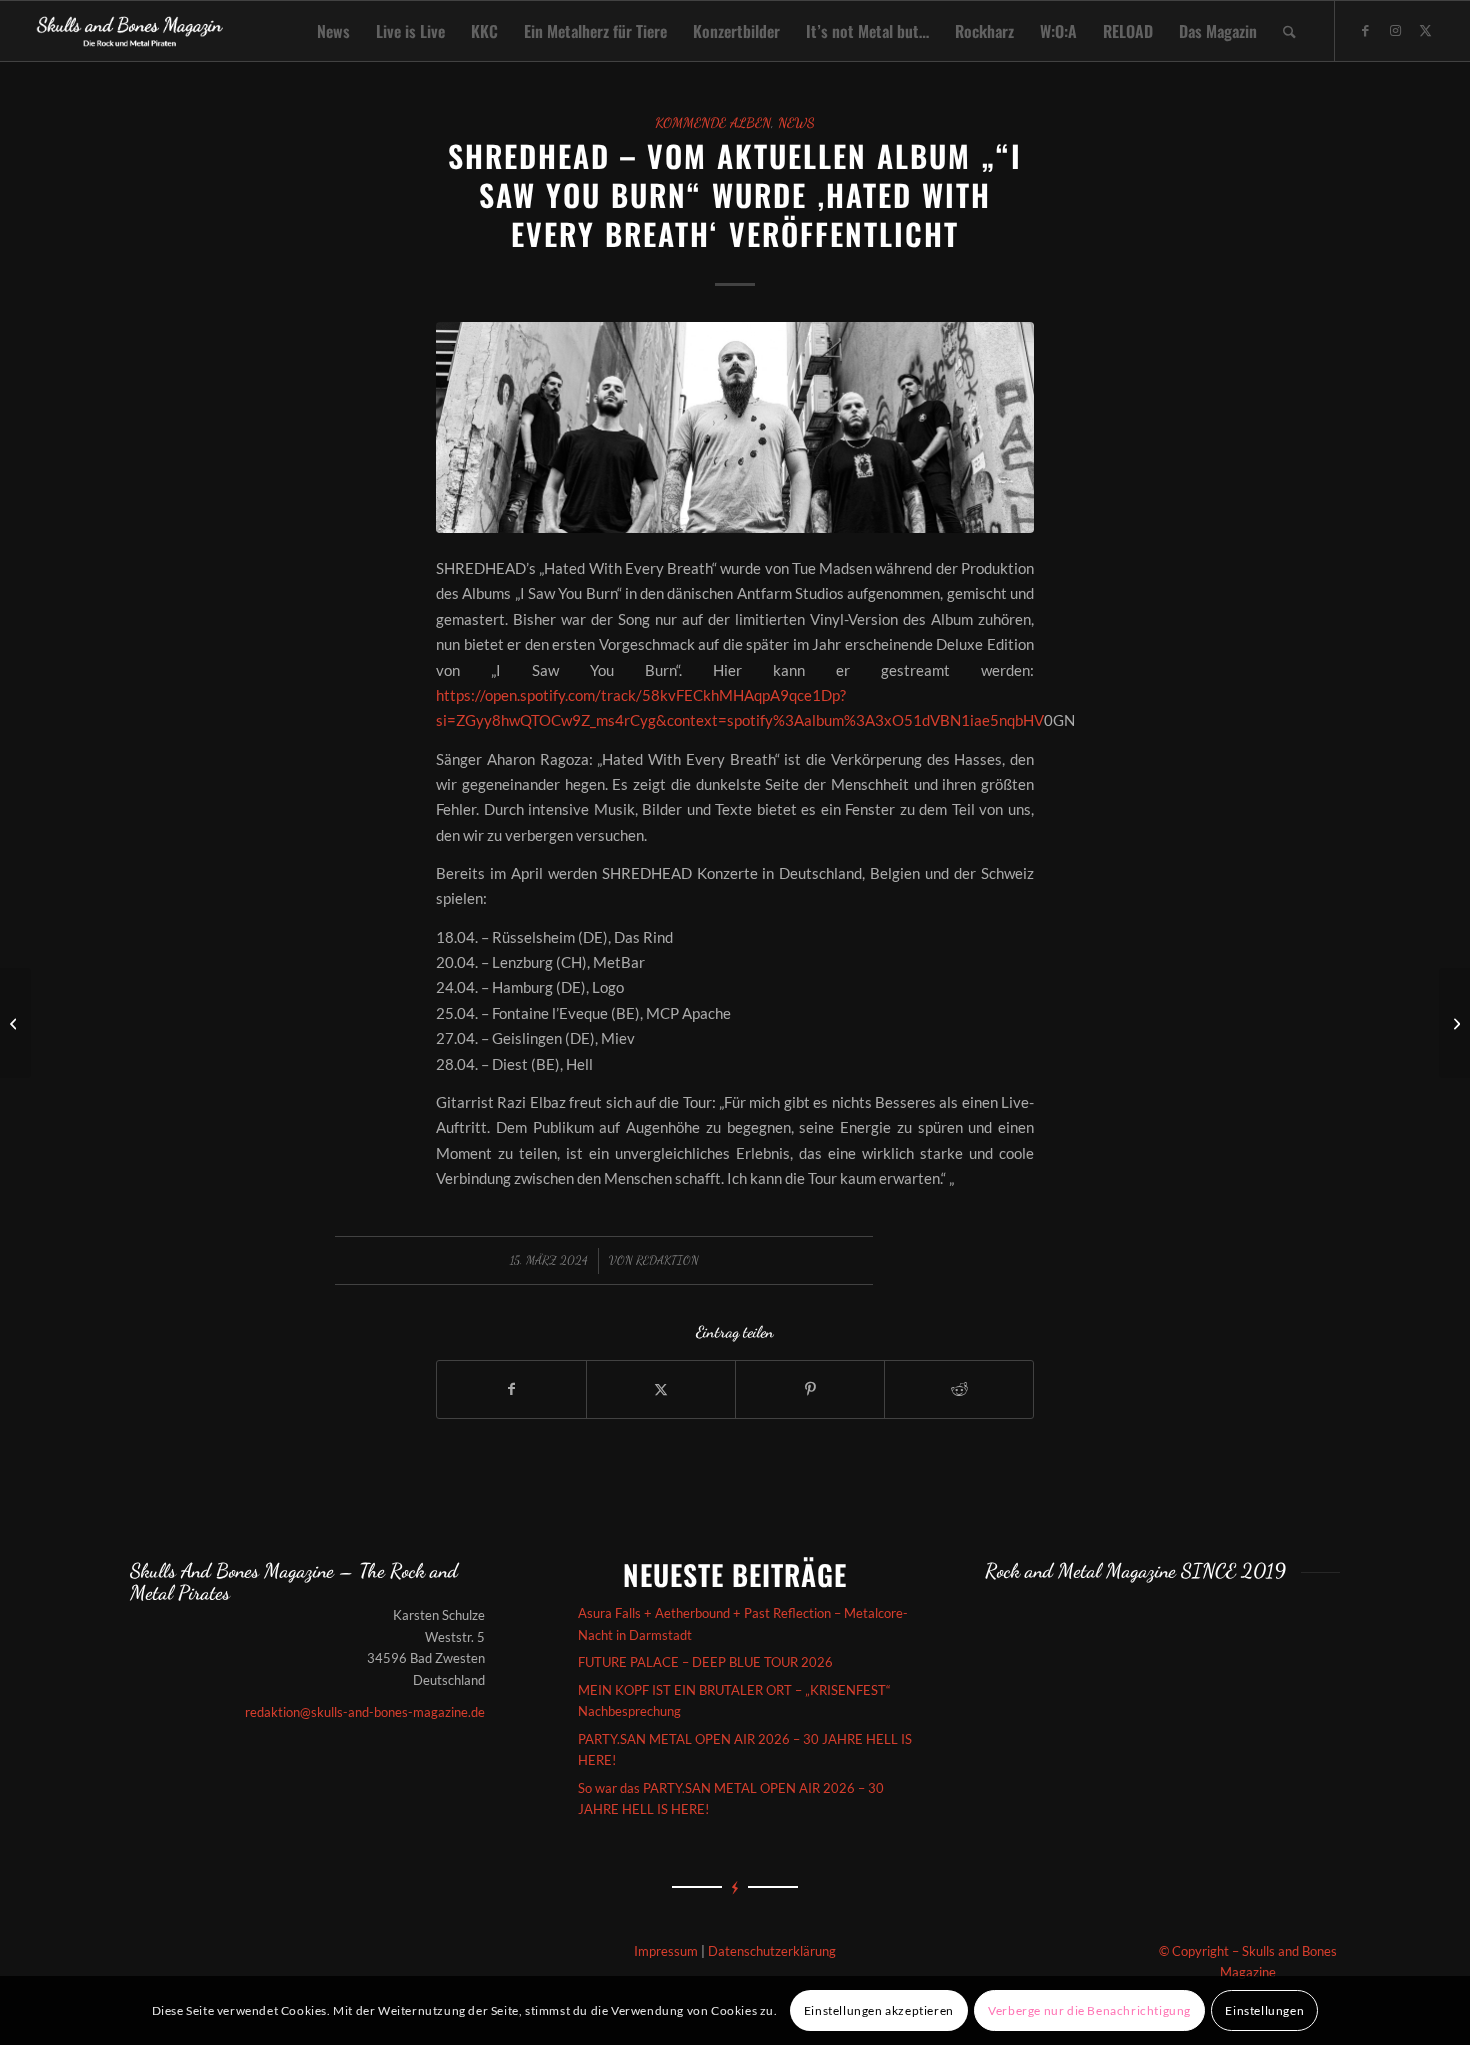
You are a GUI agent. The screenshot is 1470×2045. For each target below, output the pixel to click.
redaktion (667, 1260)
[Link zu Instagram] (1396, 30)
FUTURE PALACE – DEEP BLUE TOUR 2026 (705, 1662)
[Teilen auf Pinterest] (810, 1389)
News (796, 123)
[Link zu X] (1426, 30)
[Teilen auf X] (661, 1389)
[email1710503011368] (735, 427)
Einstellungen (1264, 2010)
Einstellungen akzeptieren (879, 2010)
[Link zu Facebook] (1366, 30)
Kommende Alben (713, 123)
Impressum (666, 1951)
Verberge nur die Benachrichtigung (1089, 2010)
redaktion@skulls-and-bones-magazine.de (365, 1712)
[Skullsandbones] (130, 31)
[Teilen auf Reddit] (959, 1389)
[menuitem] (333, 31)
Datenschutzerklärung (772, 1951)
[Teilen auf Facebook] (511, 1389)
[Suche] (1289, 31)
